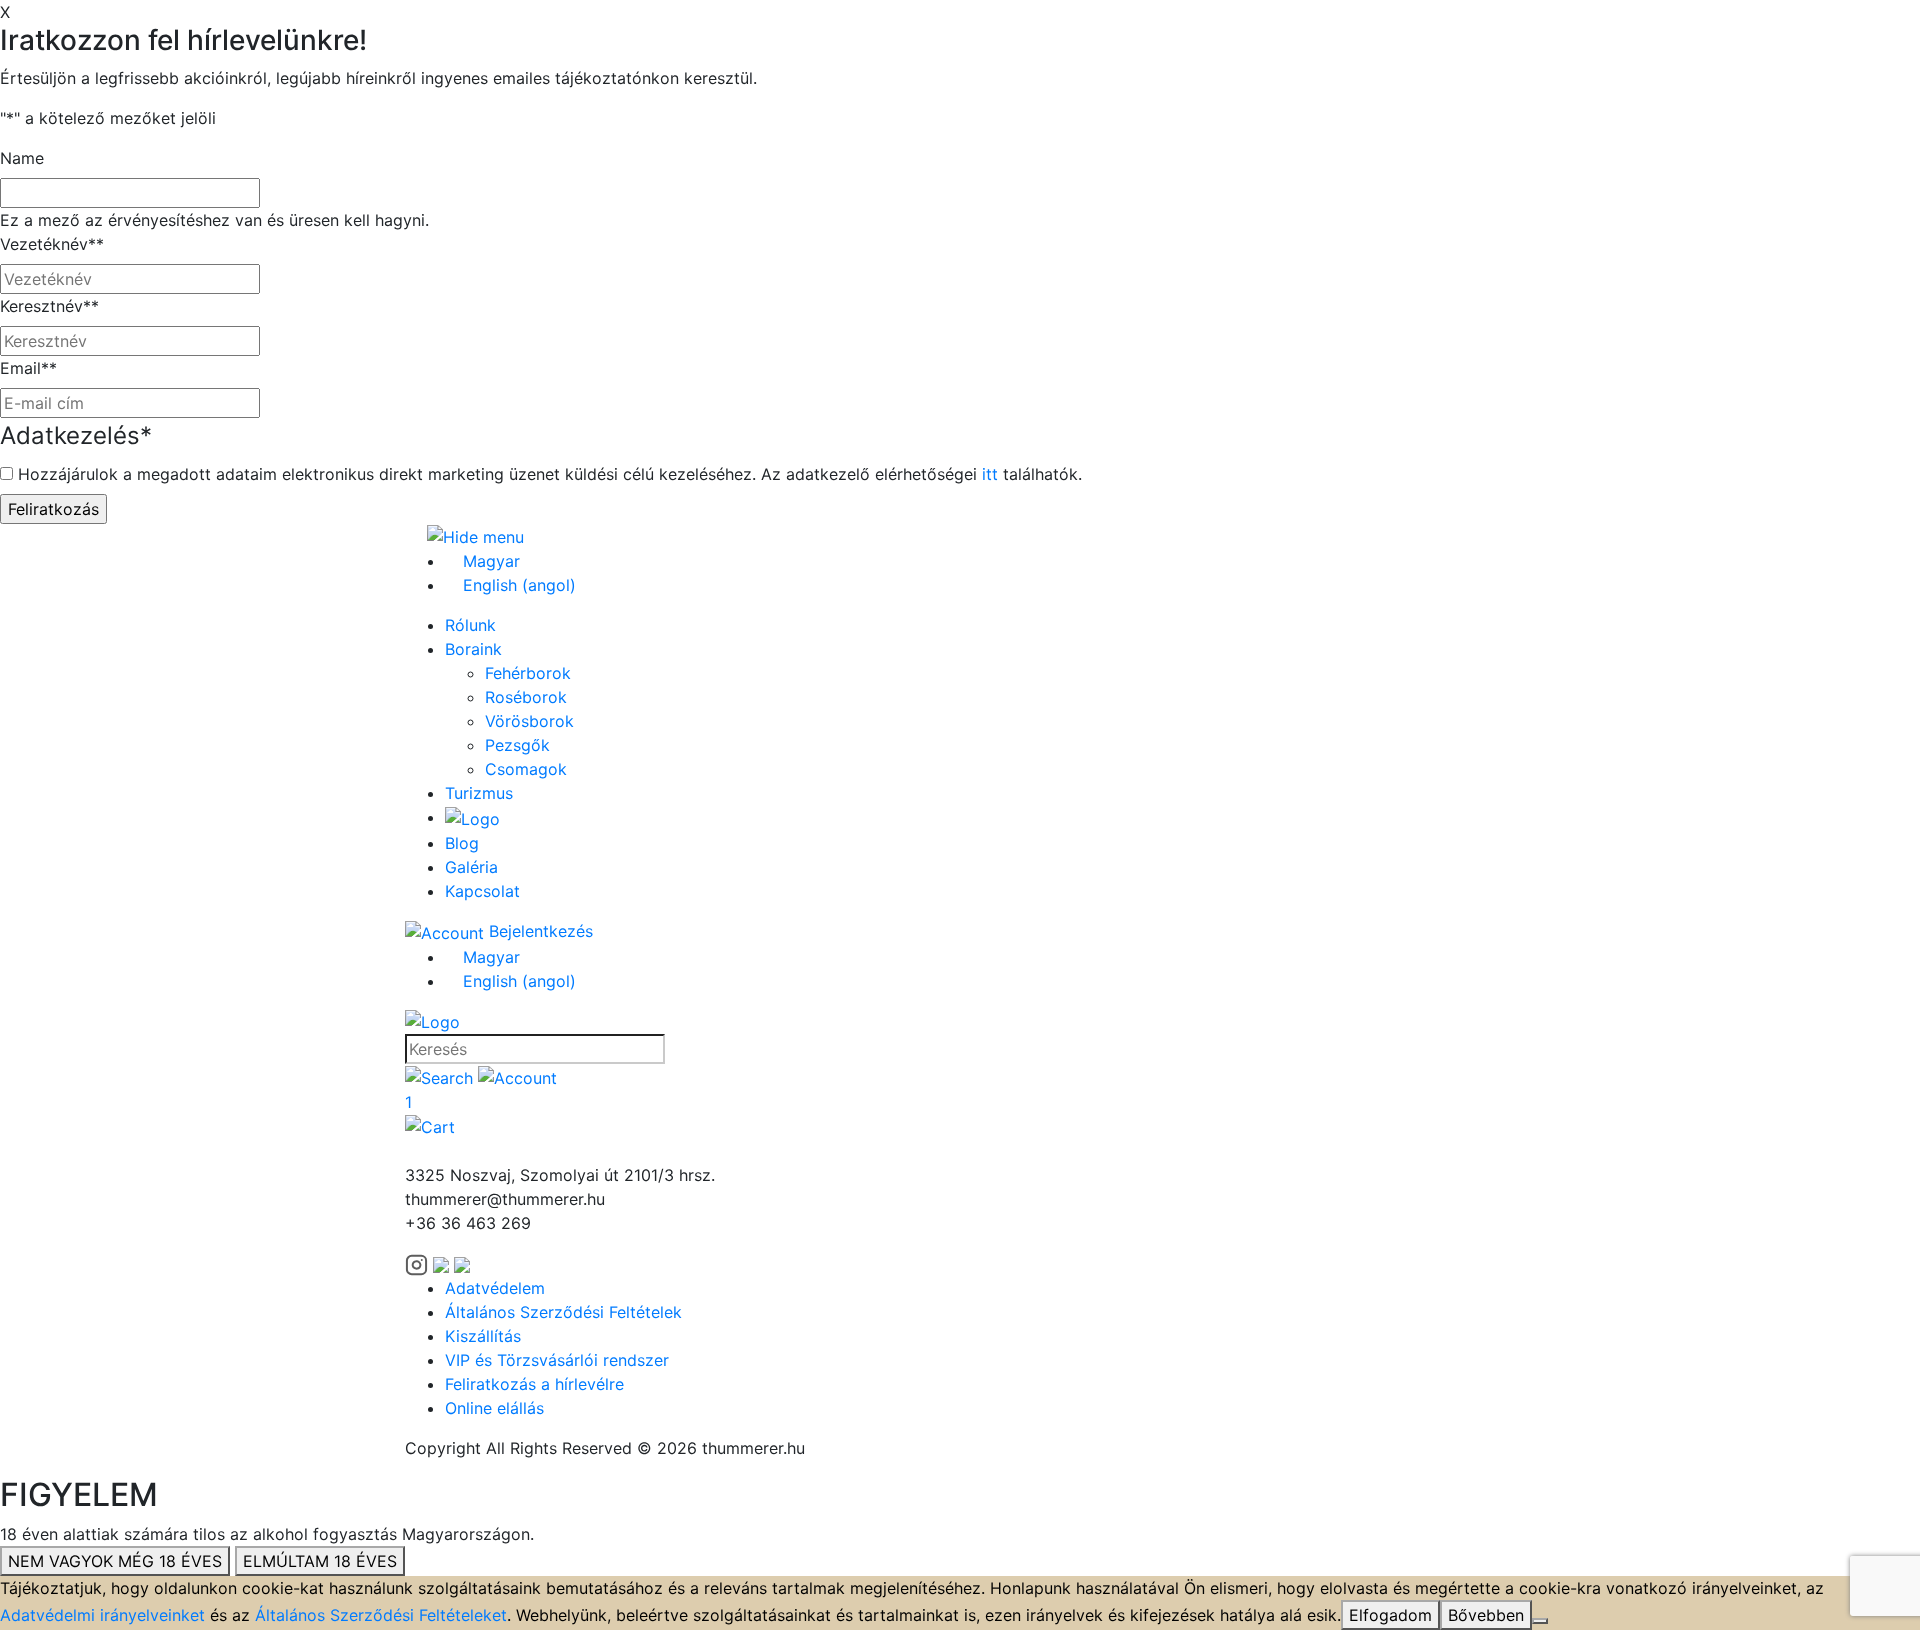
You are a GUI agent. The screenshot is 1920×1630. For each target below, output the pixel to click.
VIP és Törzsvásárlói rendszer (557, 1360)
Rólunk (470, 625)
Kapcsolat (482, 891)
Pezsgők (517, 745)
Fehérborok (528, 673)
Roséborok (526, 697)
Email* (28, 368)
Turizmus (479, 793)
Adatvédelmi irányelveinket (102, 1615)
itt (990, 474)
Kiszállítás (483, 1336)
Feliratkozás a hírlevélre (534, 1384)
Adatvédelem (495, 1288)
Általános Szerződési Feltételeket (381, 1615)
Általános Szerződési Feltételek (563, 1312)
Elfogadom (1390, 1615)
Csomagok (526, 769)
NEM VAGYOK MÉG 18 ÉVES (115, 1561)
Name (22, 158)
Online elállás (494, 1408)
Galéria (471, 867)
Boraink (473, 649)
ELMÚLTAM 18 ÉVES (320, 1561)
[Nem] (1540, 1621)
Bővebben (1486, 1615)
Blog (462, 843)
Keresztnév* (49, 306)
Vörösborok (529, 721)
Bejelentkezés (538, 931)
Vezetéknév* (52, 244)
